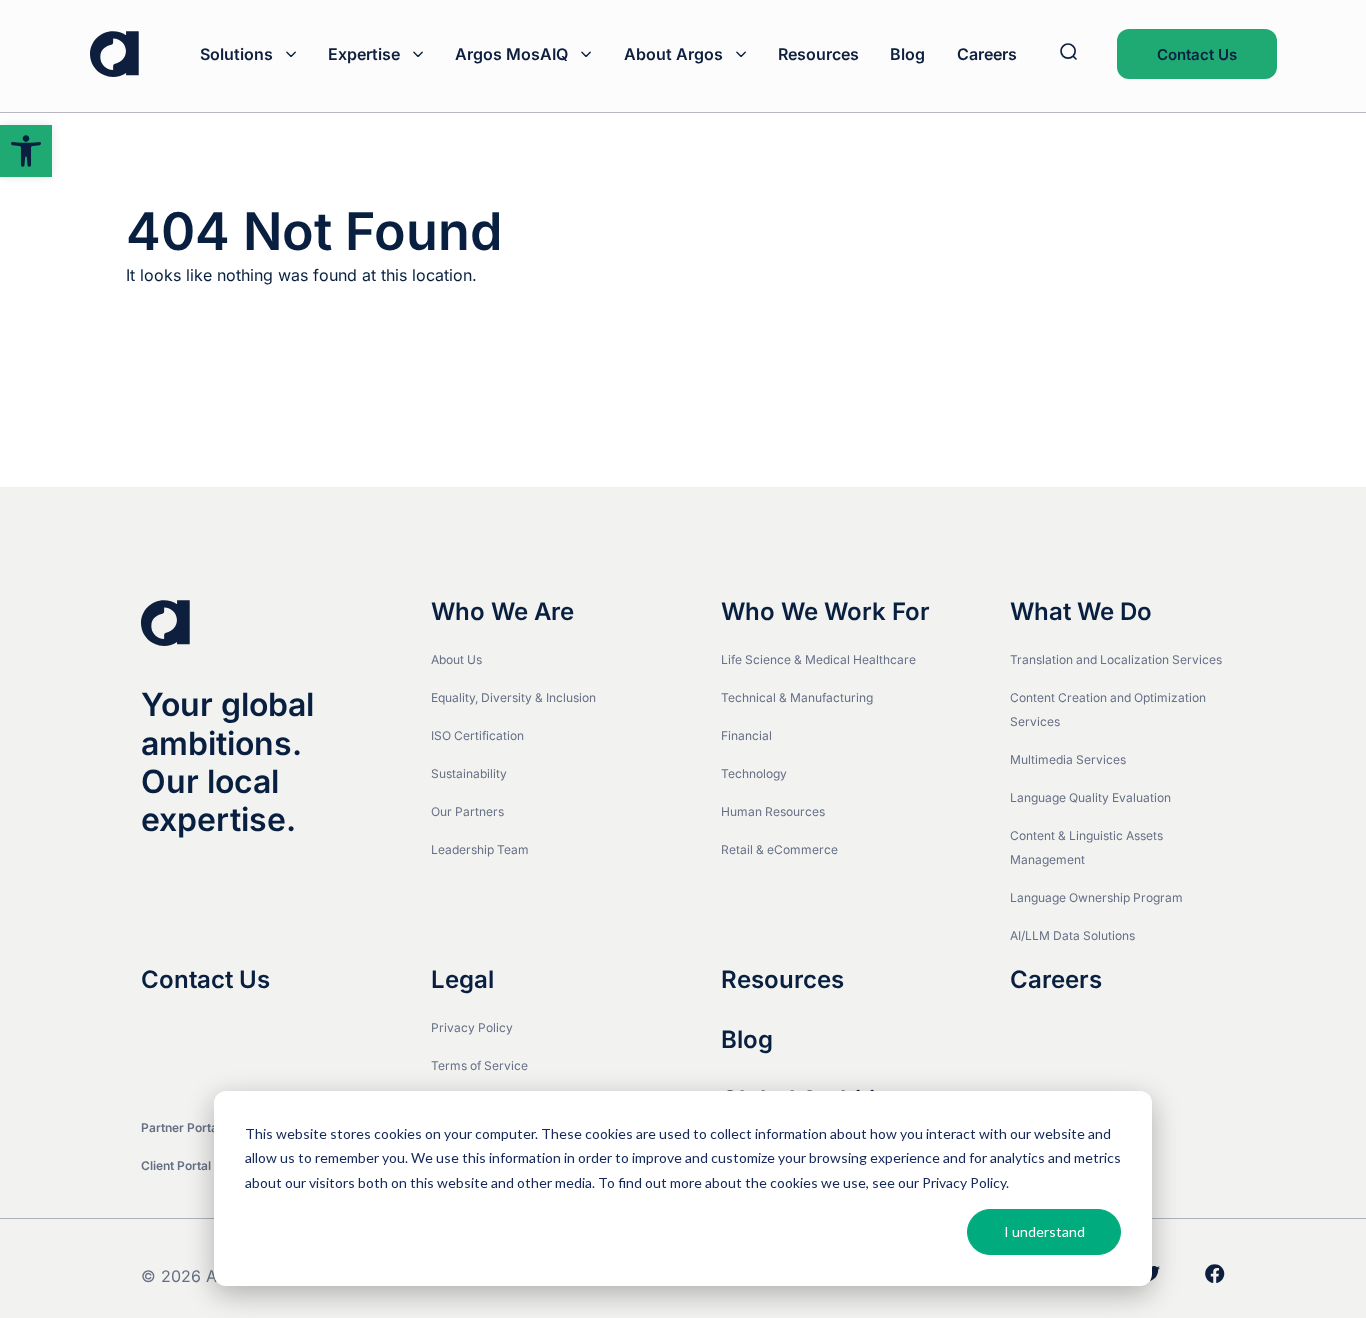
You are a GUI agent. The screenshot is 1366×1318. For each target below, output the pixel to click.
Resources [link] (818, 54)
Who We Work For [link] (825, 612)
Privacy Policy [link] (472, 1027)
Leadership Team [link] (480, 849)
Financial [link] (746, 735)
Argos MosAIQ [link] (511, 54)
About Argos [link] (673, 54)
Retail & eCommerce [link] (779, 849)
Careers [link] (987, 54)
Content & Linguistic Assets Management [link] (1086, 847)
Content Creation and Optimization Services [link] (1108, 709)
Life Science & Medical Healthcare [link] (818, 659)
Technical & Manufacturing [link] (797, 697)
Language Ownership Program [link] (1096, 897)
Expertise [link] (364, 54)
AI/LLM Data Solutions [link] (1072, 935)
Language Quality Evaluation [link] (1090, 797)
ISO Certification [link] (477, 735)
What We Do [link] (1081, 612)
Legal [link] (462, 980)
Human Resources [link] (773, 811)
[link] (26, 151)
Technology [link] (754, 773)
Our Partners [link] (467, 811)
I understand (1044, 1231)
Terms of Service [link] (479, 1065)
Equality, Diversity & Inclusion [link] (513, 697)
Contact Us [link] (1197, 54)
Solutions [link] (236, 54)
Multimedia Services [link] (1068, 759)
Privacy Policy (964, 1182)
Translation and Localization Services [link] (1116, 659)
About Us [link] (456, 659)
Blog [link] (907, 54)
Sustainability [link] (469, 773)
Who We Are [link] (502, 612)
